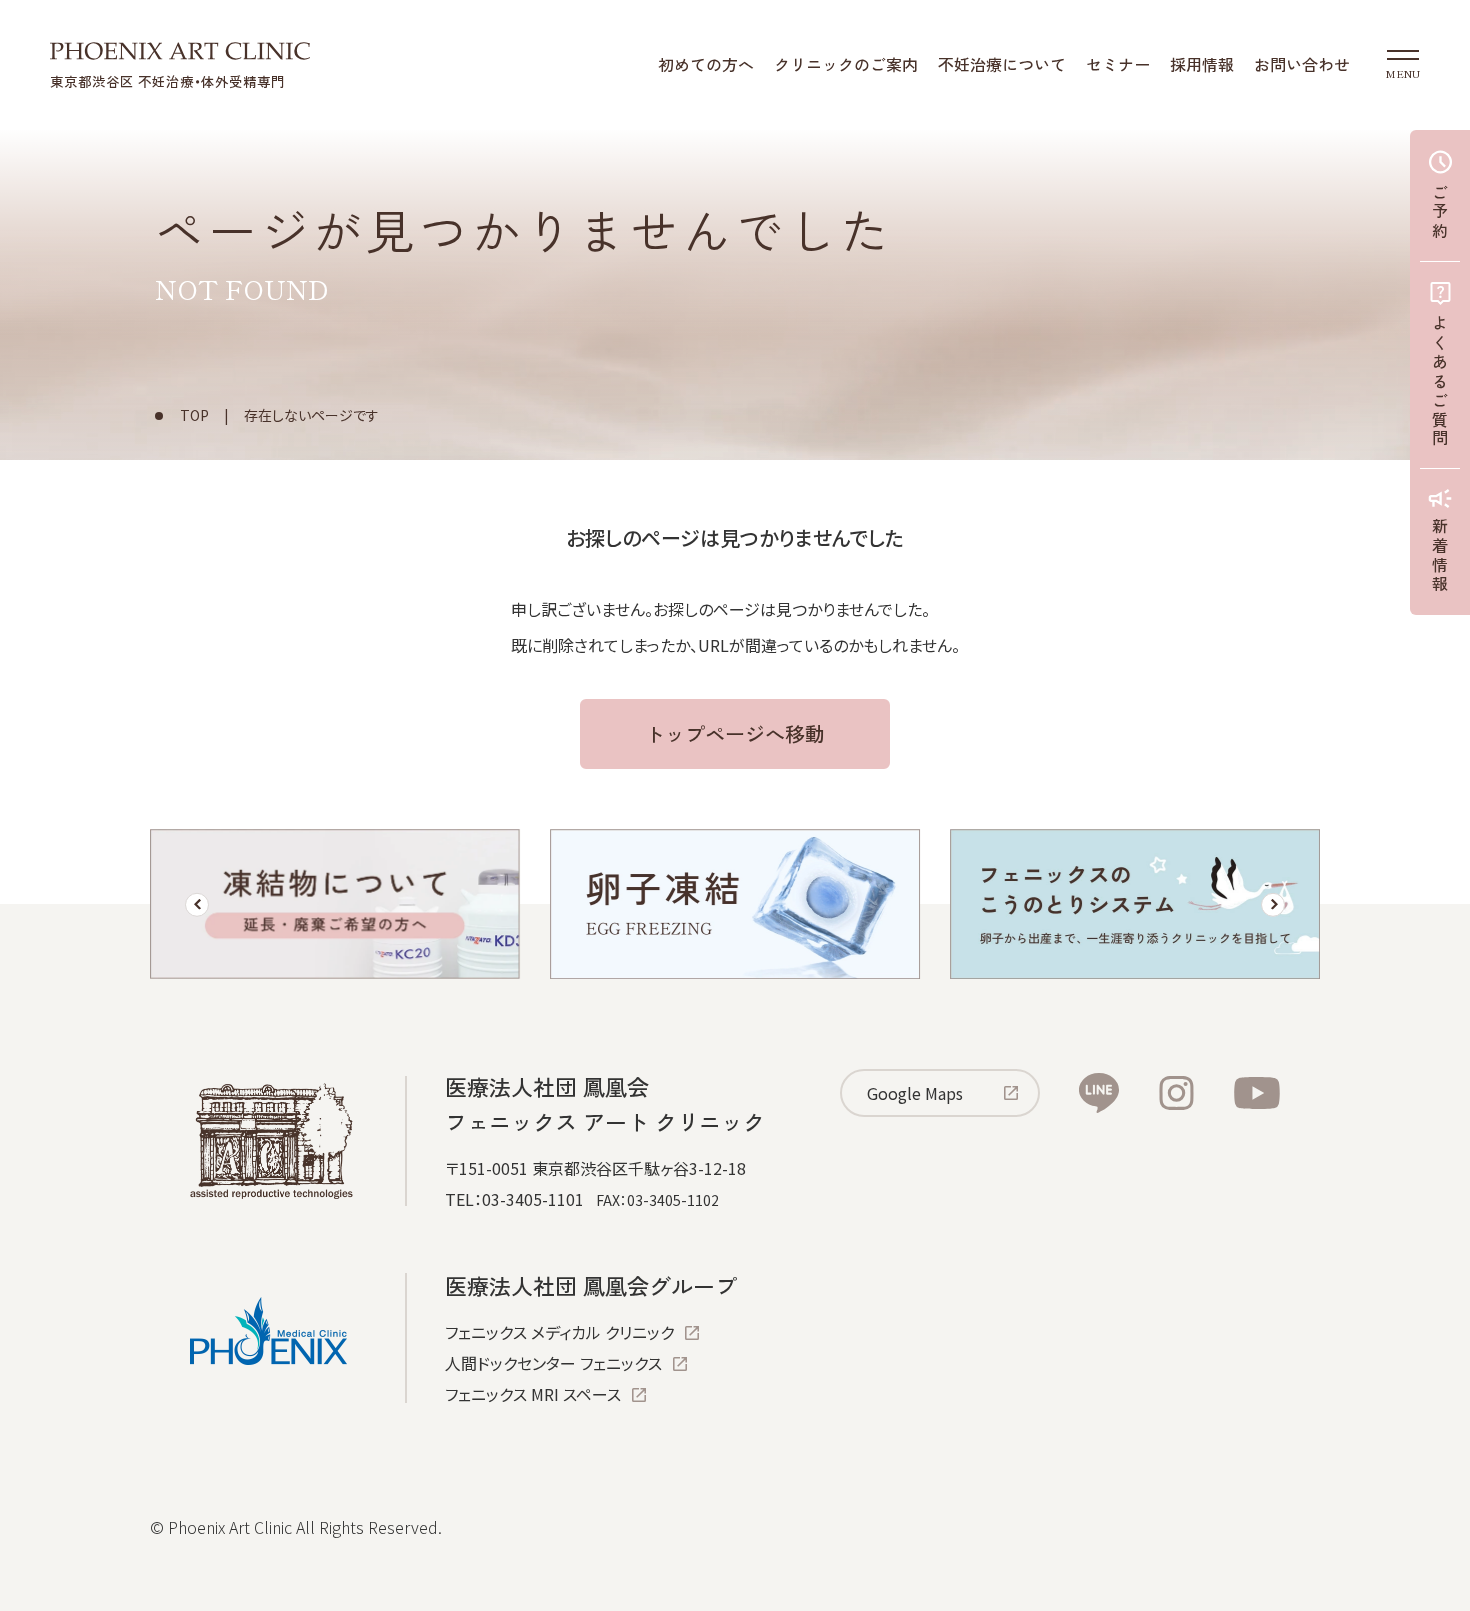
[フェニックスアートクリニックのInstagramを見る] (1176, 1093)
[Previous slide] (197, 905)
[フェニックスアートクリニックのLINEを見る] (1099, 1093)
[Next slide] (1273, 905)
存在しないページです (311, 415)
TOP (194, 415)
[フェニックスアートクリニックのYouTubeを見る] (1257, 1093)
